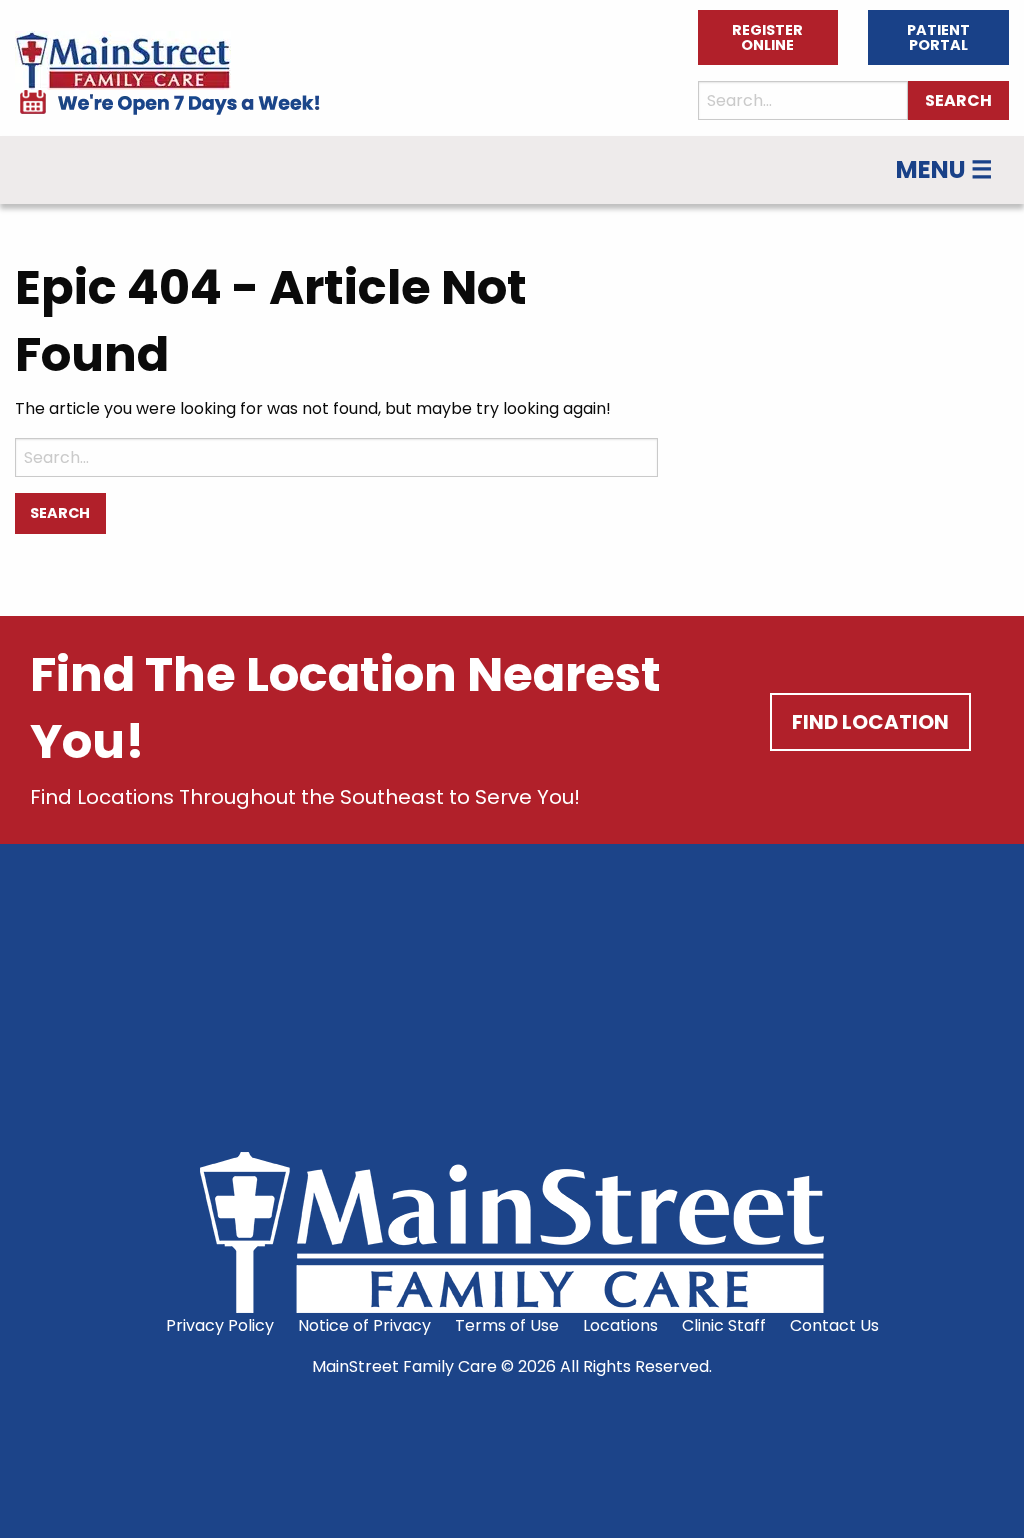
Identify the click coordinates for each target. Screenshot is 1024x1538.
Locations (620, 1325)
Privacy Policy (220, 1325)
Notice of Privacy (364, 1325)
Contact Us (834, 1325)
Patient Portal (938, 37)
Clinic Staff (724, 1325)
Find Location (870, 722)
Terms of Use (507, 1325)
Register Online (767, 37)
